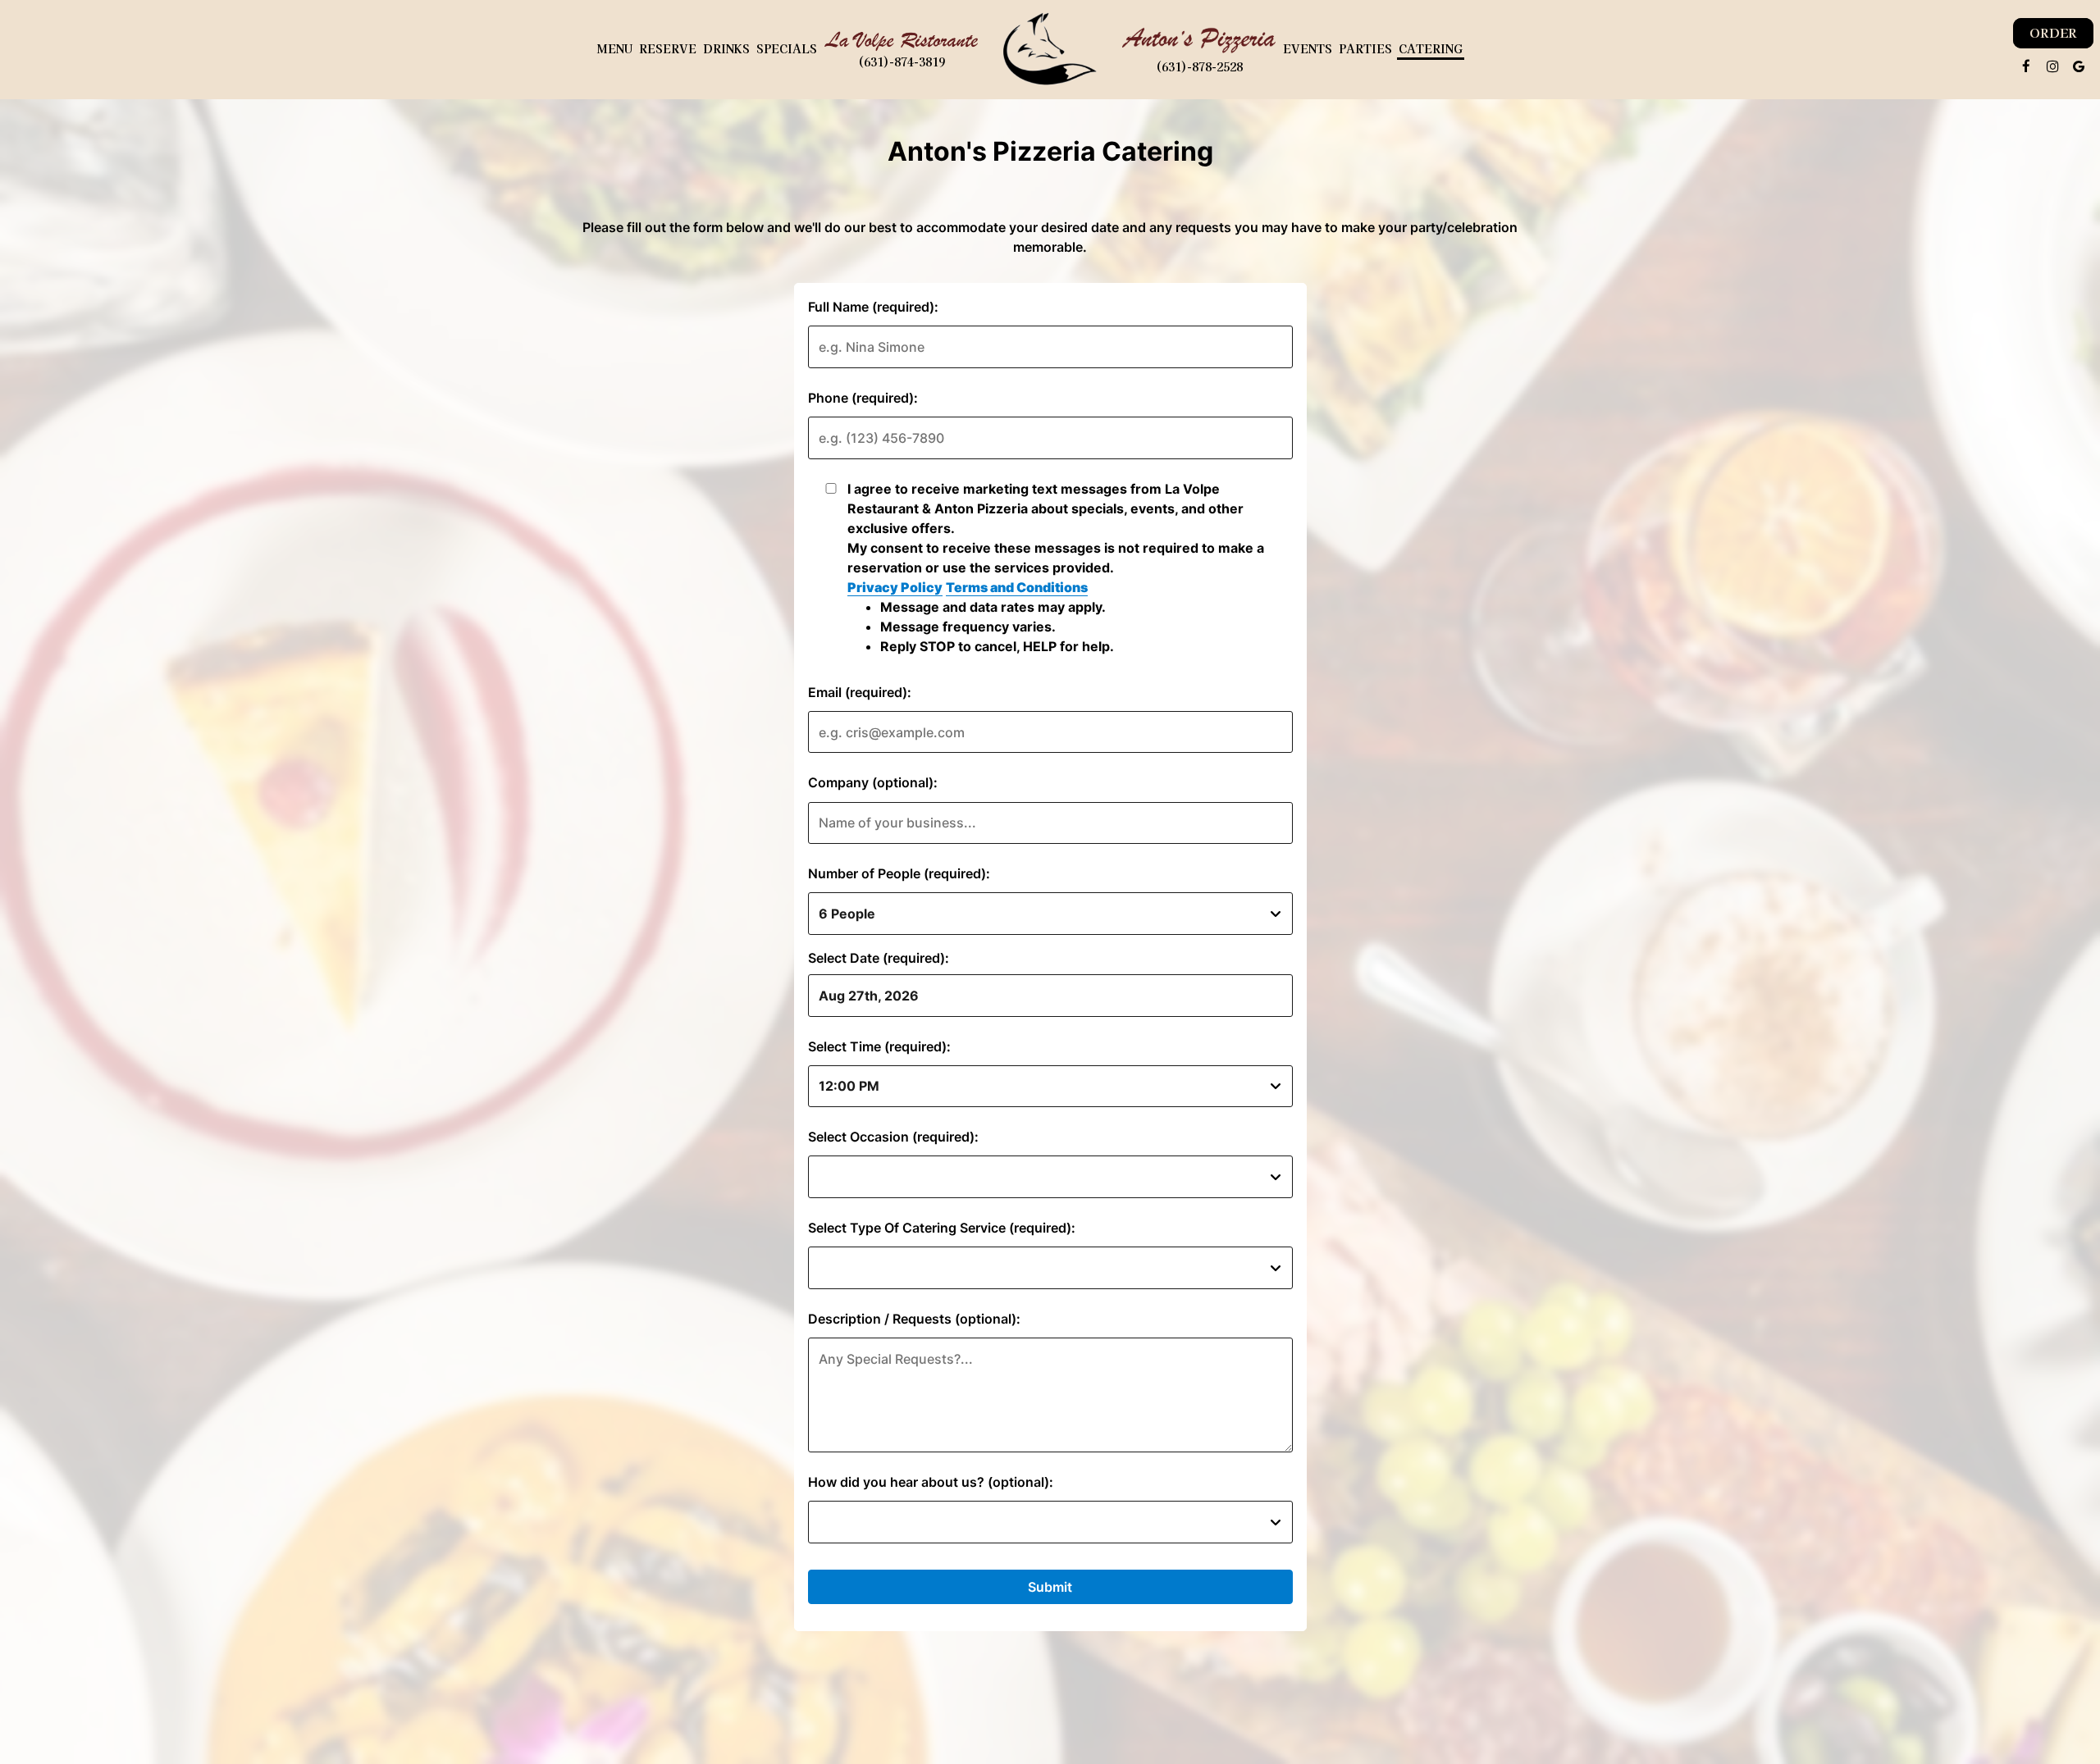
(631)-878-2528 (1199, 67)
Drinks (726, 49)
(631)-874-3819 (902, 62)
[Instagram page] (2052, 66)
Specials (787, 49)
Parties (1365, 49)
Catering (1431, 49)
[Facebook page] (2026, 66)
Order (2053, 33)
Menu (615, 49)
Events (1308, 49)
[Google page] (2079, 66)
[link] (1050, 49)
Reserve (668, 49)
